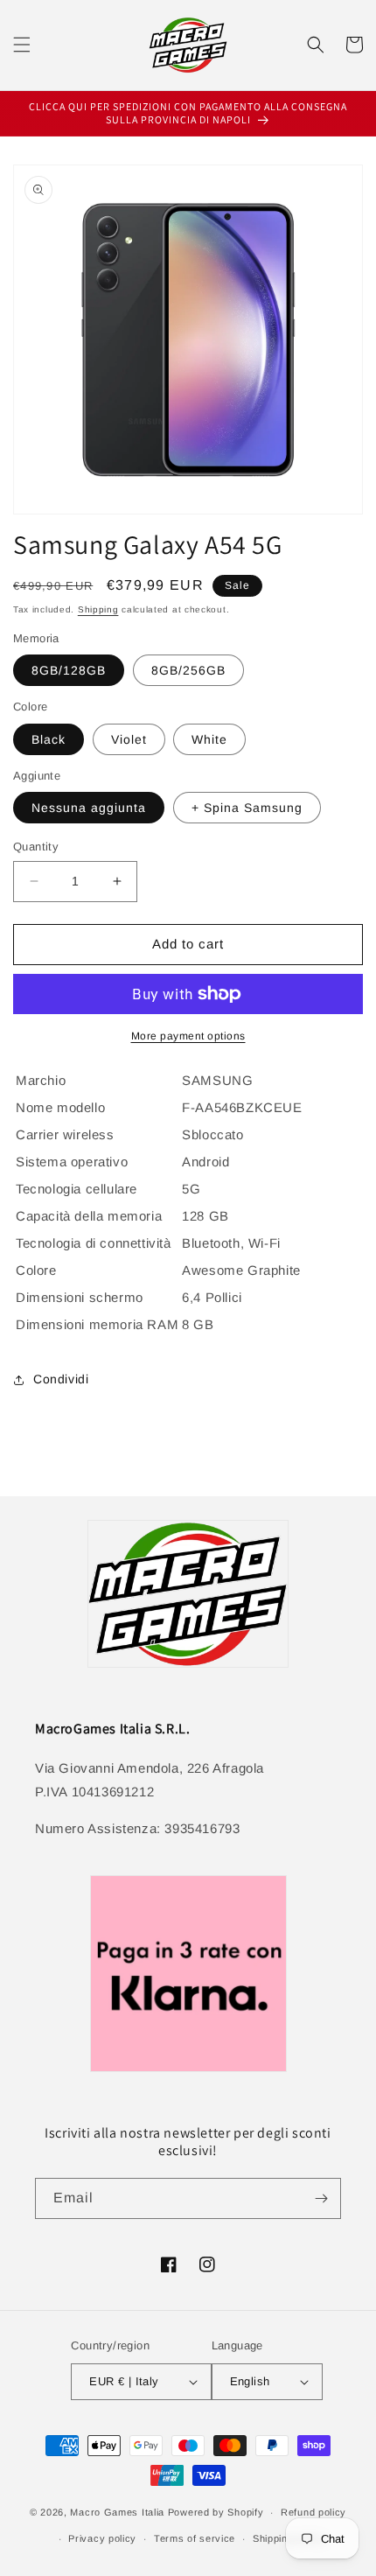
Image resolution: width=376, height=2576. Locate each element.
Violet (129, 739)
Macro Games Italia (117, 2512)
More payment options (188, 1036)
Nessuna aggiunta (89, 808)
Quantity (36, 847)
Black (49, 739)
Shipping (98, 609)
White (209, 739)
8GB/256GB (188, 670)
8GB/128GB (69, 670)
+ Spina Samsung (247, 808)
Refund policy (313, 2512)
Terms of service (195, 2538)
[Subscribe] (321, 2198)
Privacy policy (102, 2538)
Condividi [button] (61, 1379)
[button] (22, 45)
